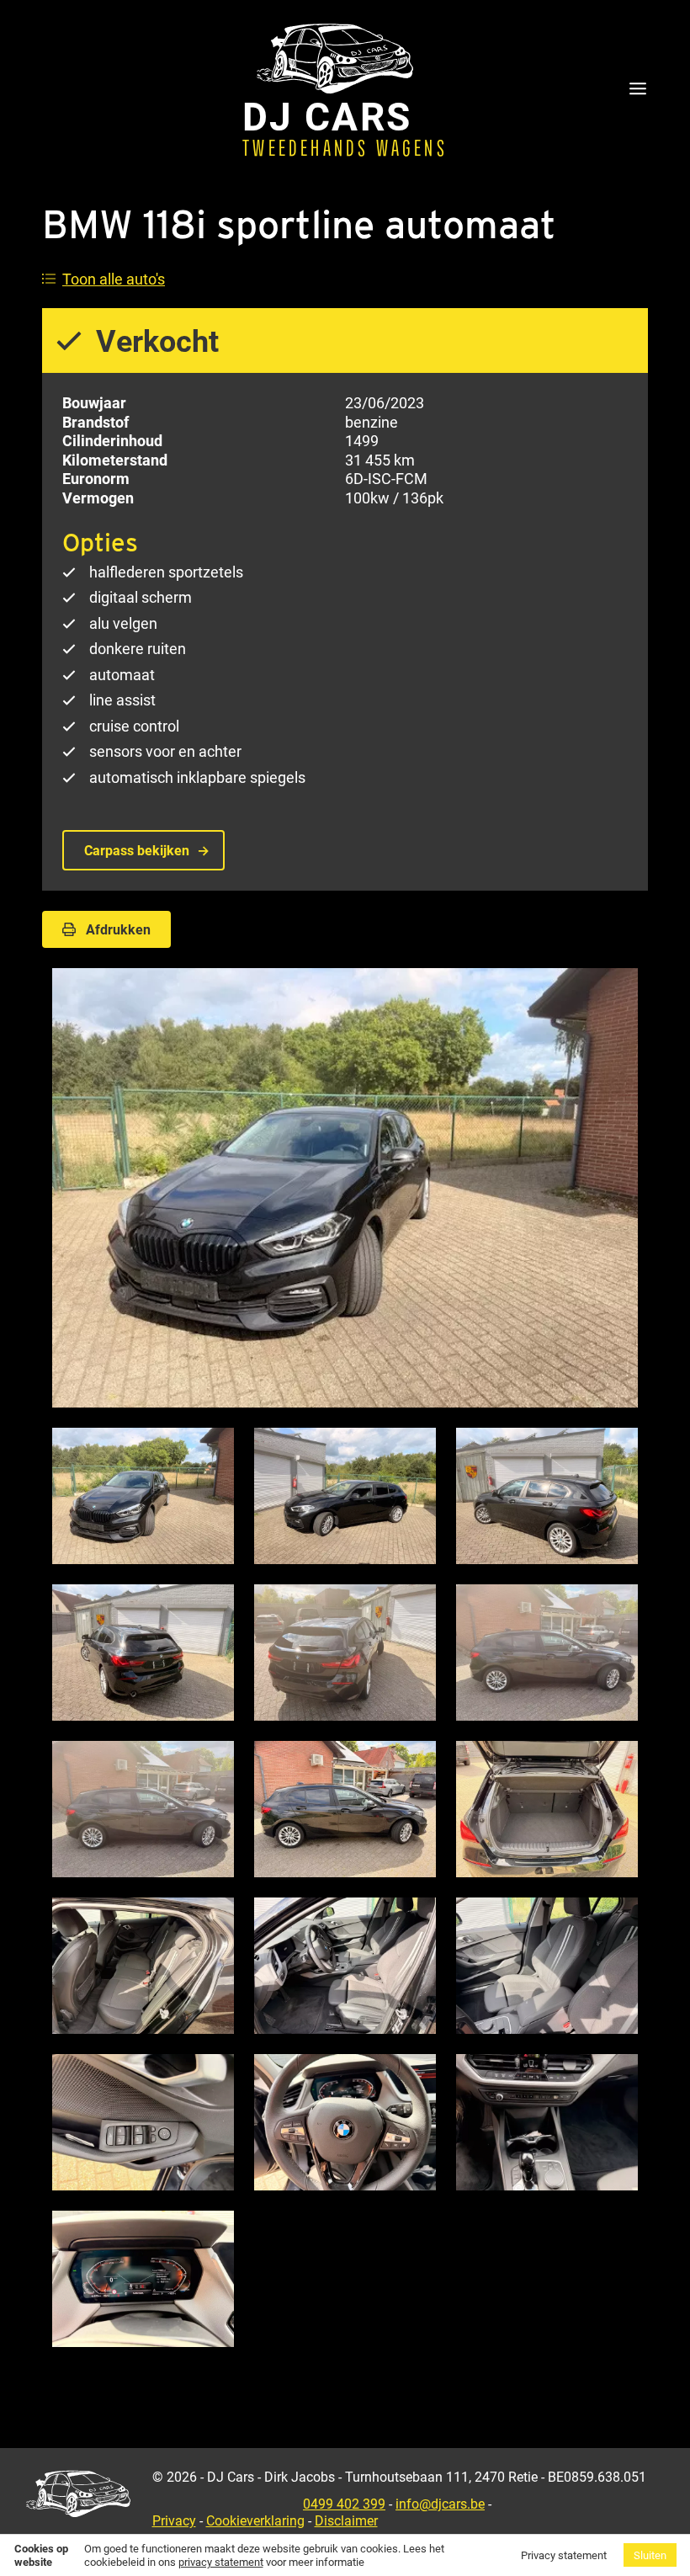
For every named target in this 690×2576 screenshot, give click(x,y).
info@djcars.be (440, 2503)
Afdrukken (118, 929)
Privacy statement (564, 2555)
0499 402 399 (344, 2503)
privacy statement (221, 2562)
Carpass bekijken (137, 850)
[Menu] (638, 90)
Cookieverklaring (255, 2520)
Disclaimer (346, 2520)
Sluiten (650, 2555)
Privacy (174, 2520)
